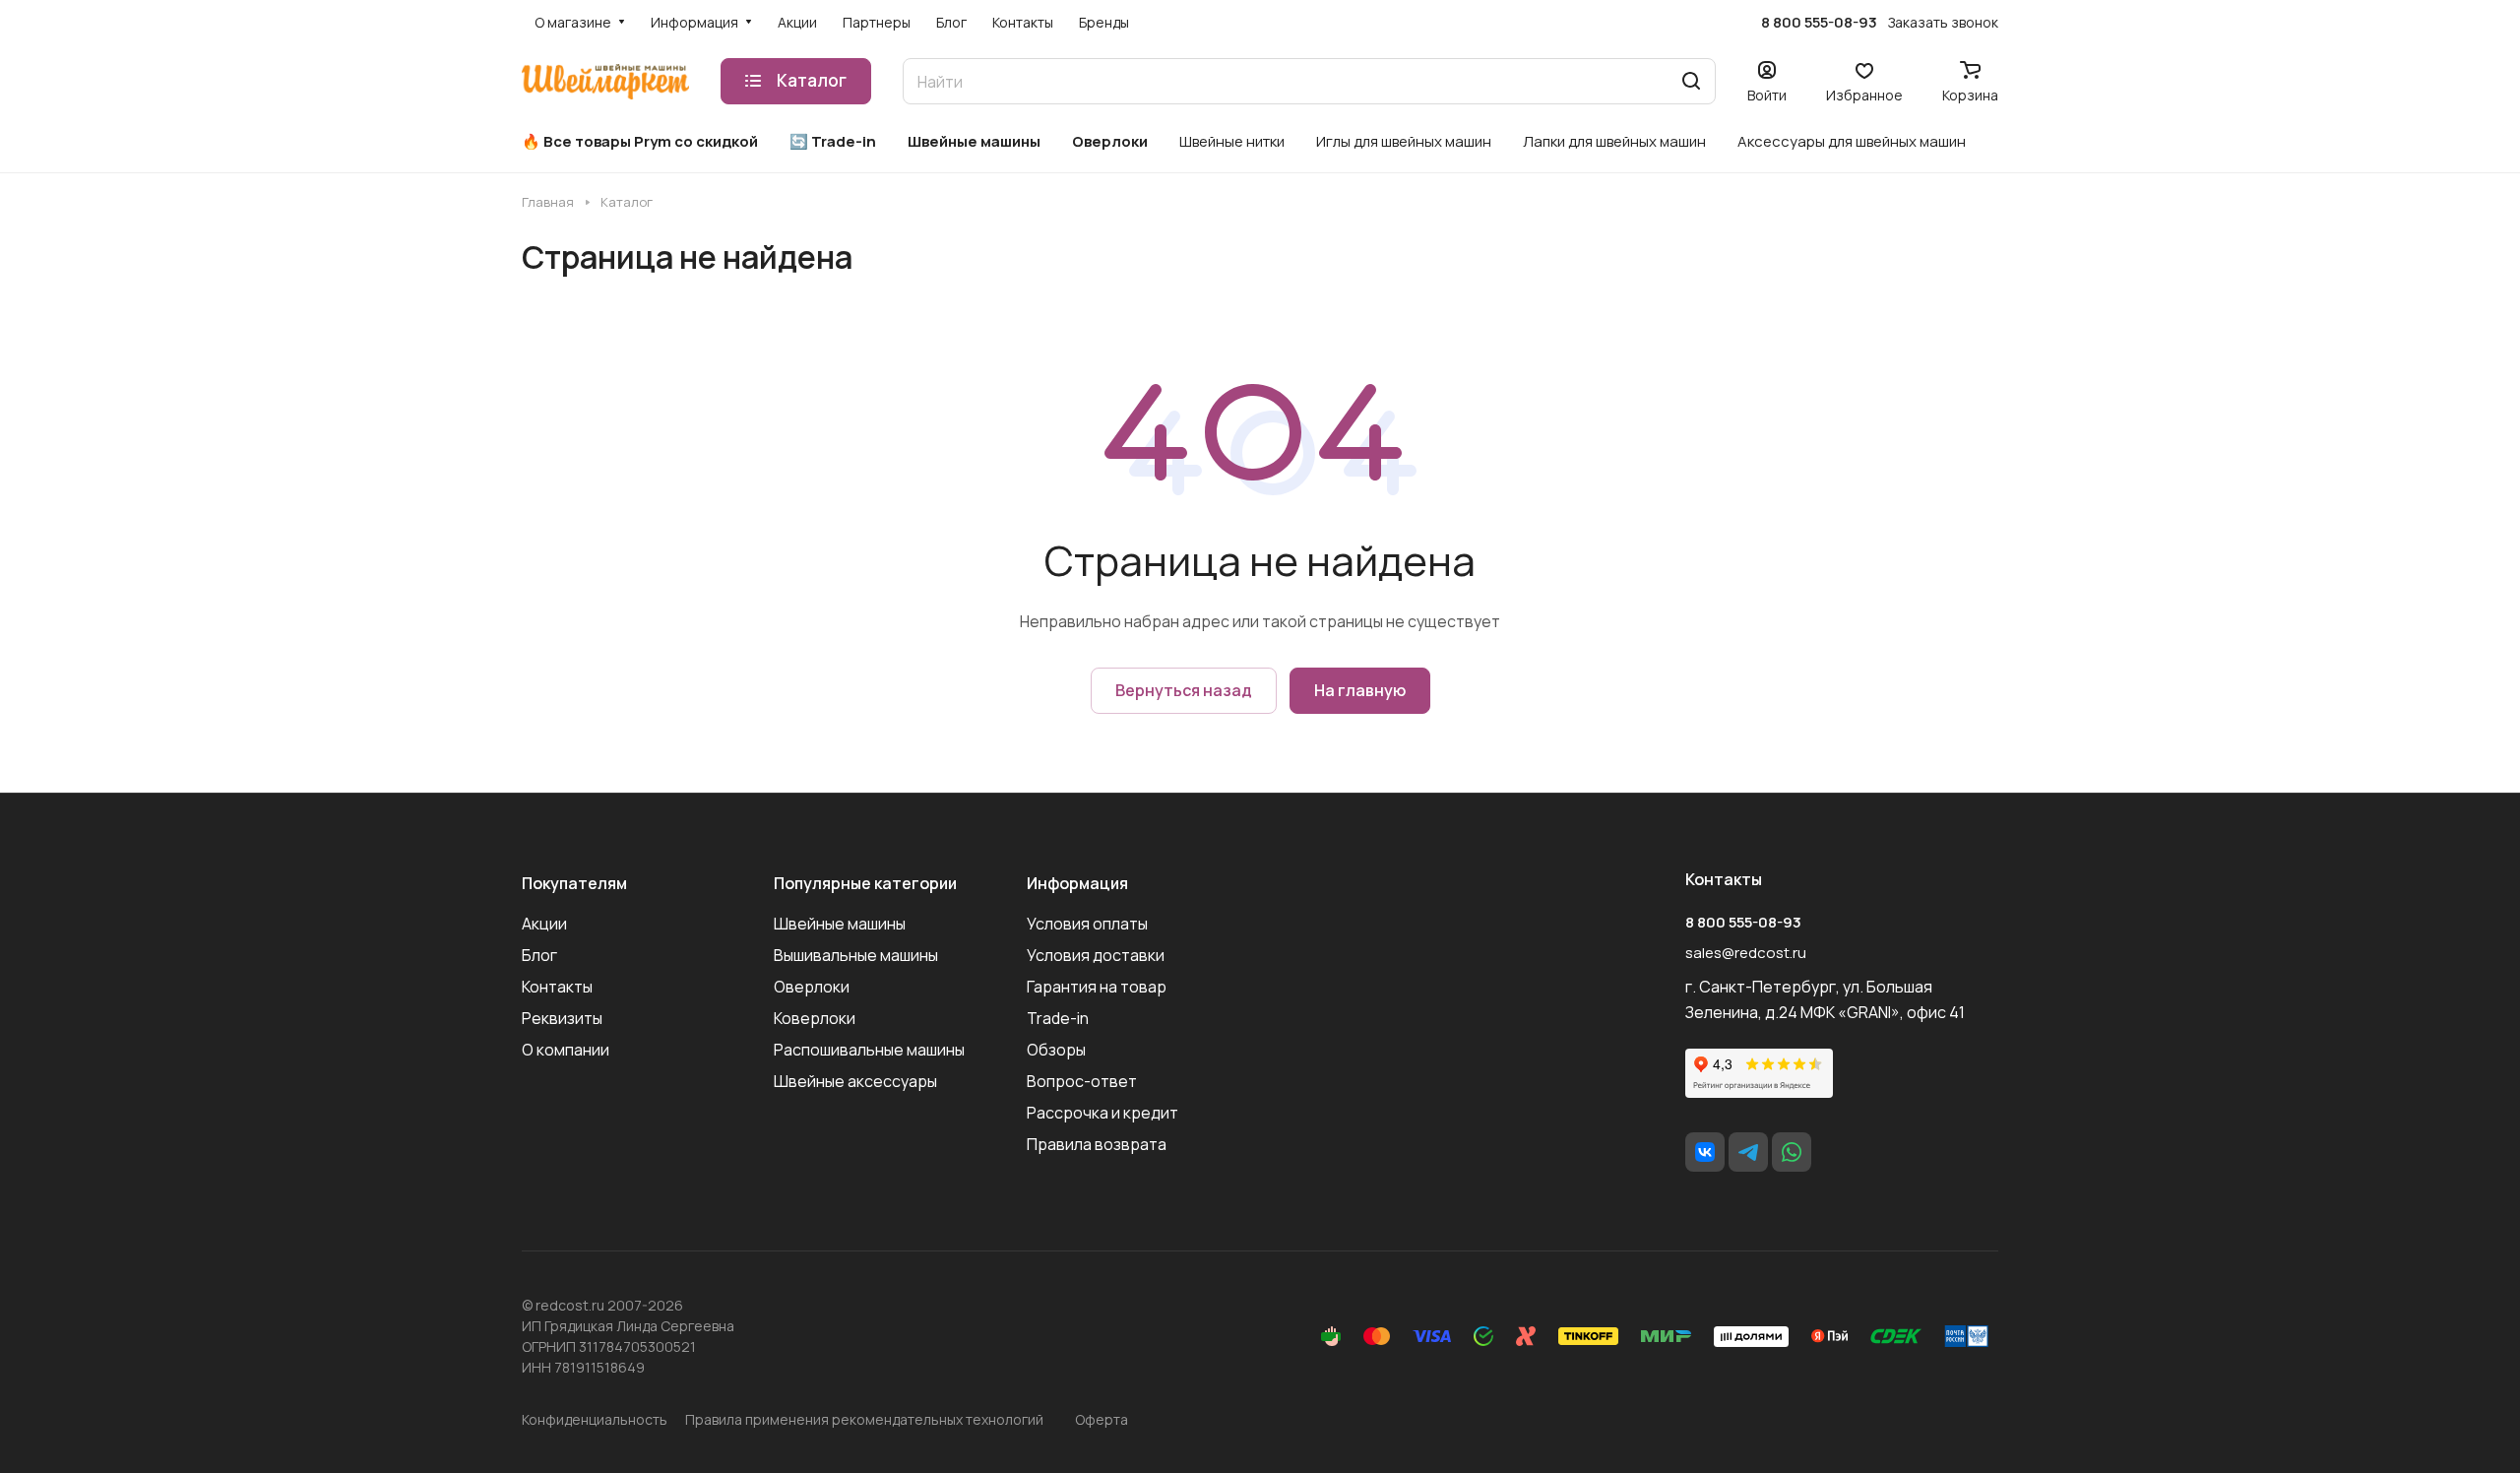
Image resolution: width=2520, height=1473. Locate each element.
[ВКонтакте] (1705, 1152)
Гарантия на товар (1097, 987)
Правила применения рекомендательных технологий (864, 1419)
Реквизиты (562, 1018)
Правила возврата (1097, 1144)
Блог (539, 955)
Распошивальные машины (869, 1050)
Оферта (1102, 1419)
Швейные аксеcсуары (855, 1081)
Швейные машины (840, 924)
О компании (566, 1050)
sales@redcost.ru (1746, 953)
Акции (544, 924)
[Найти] (1691, 81)
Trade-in (1058, 1018)
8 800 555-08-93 (1819, 23)
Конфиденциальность (595, 1419)
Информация (1077, 883)
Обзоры (1056, 1050)
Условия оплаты (1087, 924)
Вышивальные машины (856, 955)
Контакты (557, 987)
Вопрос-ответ (1082, 1081)
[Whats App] (1792, 1152)
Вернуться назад (1184, 690)
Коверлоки (815, 1018)
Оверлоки (812, 987)
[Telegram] (1748, 1152)
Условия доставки (1096, 955)
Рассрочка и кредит (1102, 1113)
